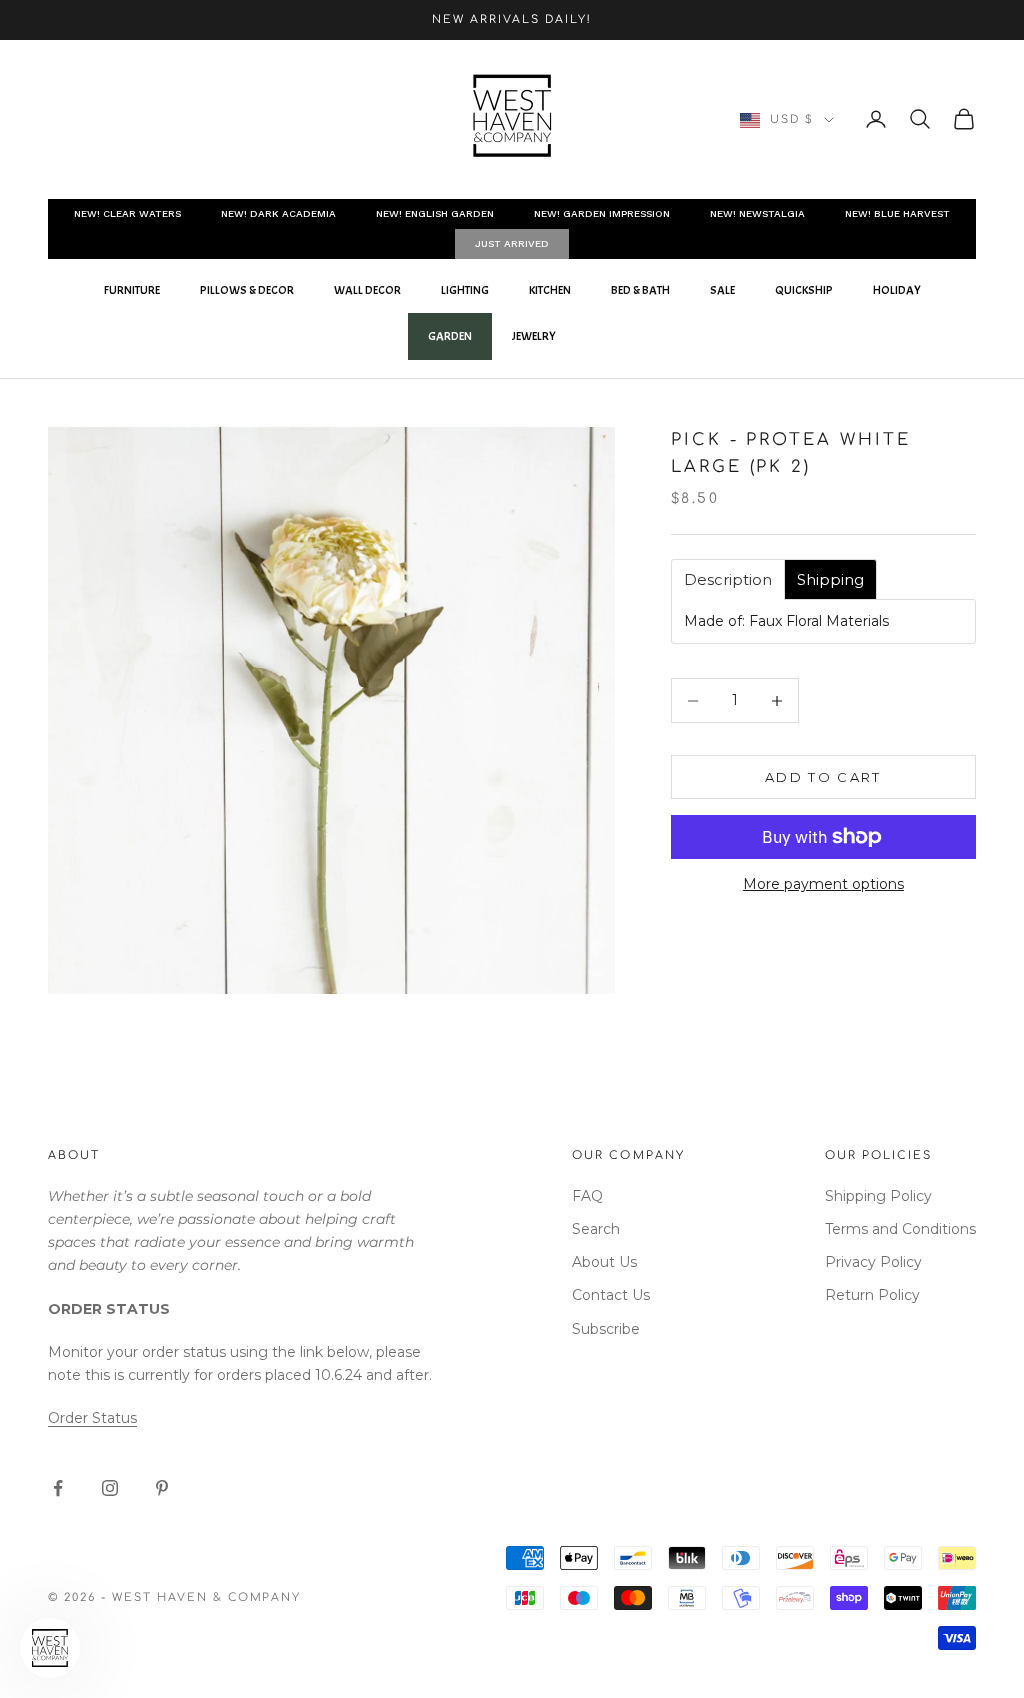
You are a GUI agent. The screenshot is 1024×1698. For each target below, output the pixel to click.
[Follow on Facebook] (58, 1488)
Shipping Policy (878, 1196)
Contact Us (611, 1295)
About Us (604, 1262)
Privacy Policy (873, 1262)
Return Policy (872, 1295)
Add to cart (823, 777)
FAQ (587, 1196)
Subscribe (606, 1329)
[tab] (728, 579)
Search (596, 1229)
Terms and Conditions (900, 1229)
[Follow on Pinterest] (162, 1488)
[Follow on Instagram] (110, 1488)
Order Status (92, 1418)
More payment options (823, 884)
